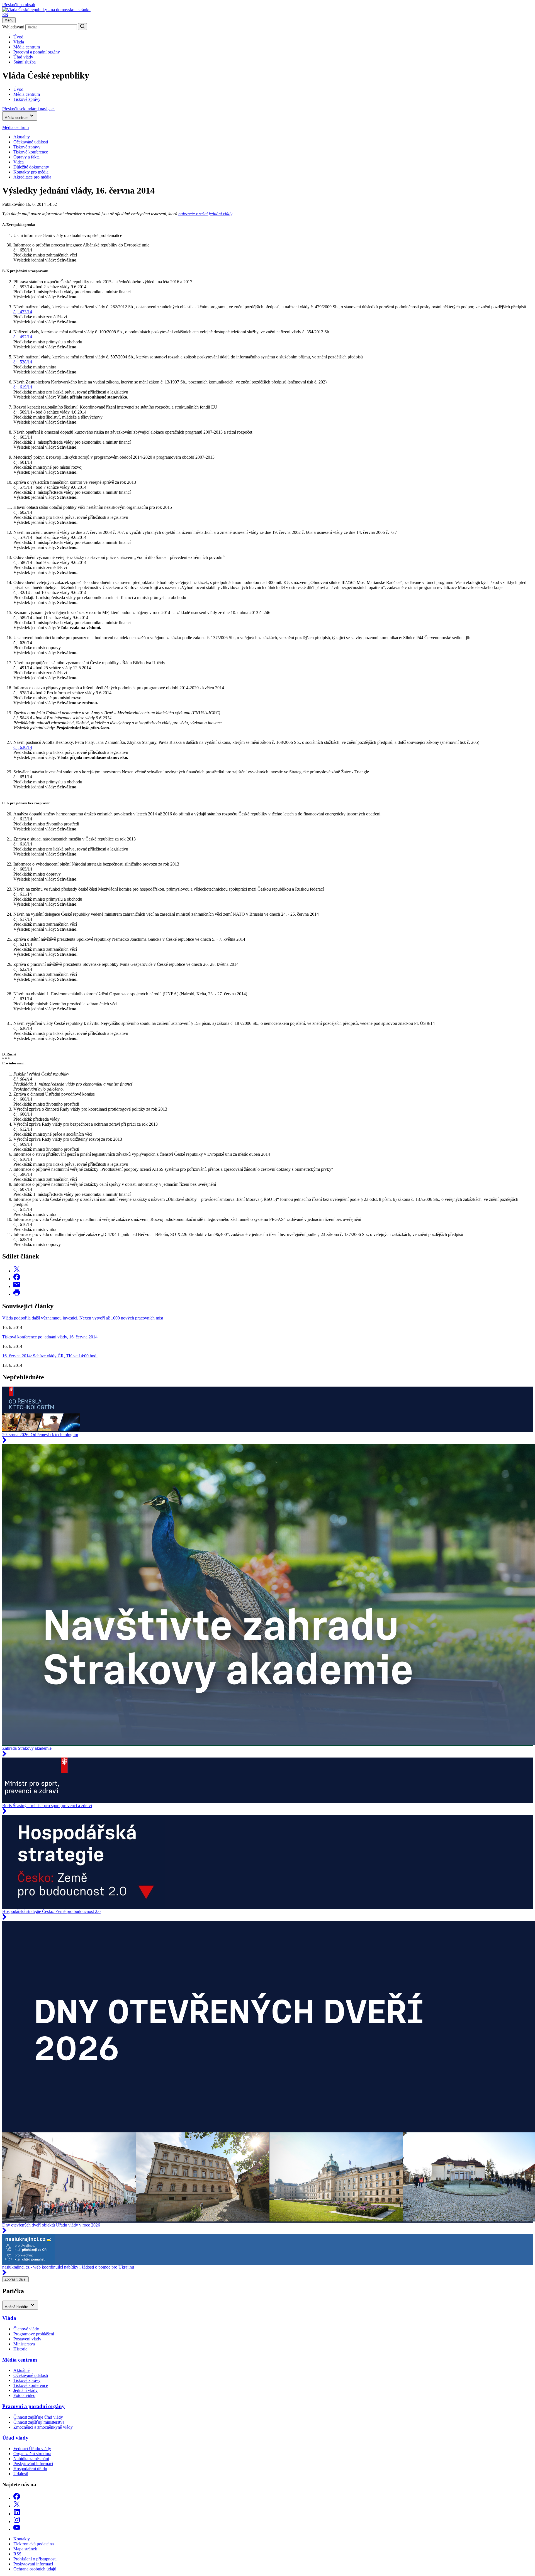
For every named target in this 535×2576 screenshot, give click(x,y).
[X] (17, 2506)
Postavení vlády (27, 2339)
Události (21, 2474)
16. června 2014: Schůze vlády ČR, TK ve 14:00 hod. (50, 1356)
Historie (20, 2349)
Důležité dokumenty (31, 167)
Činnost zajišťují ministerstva (39, 2422)
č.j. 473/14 (23, 312)
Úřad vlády (23, 57)
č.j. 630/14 (23, 747)
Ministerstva (24, 2344)
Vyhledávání (13, 27)
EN (5, 15)
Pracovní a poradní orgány (37, 52)
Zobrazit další (15, 2279)
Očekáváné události (31, 142)
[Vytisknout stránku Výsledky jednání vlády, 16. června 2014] (17, 1294)
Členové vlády (26, 2329)
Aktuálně (21, 2370)
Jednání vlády (25, 2390)
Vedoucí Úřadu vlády (32, 2449)
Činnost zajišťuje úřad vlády (38, 2417)
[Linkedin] (17, 2514)
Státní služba (25, 62)
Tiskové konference (31, 152)
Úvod (18, 37)
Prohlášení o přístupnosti (35, 2559)
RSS (17, 2554)
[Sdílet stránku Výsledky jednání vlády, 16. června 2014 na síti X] (17, 1271)
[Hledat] (82, 27)
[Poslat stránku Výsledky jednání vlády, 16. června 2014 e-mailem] (17, 1286)
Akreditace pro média (32, 177)
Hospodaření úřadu (30, 2469)
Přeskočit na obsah (19, 5)
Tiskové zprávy (27, 147)
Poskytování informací (33, 2464)
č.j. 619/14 (23, 387)
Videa (19, 162)
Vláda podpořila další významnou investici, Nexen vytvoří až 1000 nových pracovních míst (83, 1318)
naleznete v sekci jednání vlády (205, 214)
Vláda (19, 42)
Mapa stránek (25, 2549)
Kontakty (22, 2539)
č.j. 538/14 (23, 362)
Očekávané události (31, 2375)
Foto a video (24, 2395)
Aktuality (22, 137)
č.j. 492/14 (23, 337)
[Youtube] (17, 2529)
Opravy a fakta (26, 157)
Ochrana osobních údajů (35, 2569)
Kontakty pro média (31, 172)
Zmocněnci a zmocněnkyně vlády (43, 2427)
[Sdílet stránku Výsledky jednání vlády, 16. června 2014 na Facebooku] (17, 1279)
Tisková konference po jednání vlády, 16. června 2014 (50, 1337)
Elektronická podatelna (34, 2544)
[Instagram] (17, 2522)
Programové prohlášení (34, 2334)
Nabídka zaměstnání (31, 2459)
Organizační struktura (32, 2454)
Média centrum (27, 47)
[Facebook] (17, 2498)
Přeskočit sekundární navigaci (28, 109)
